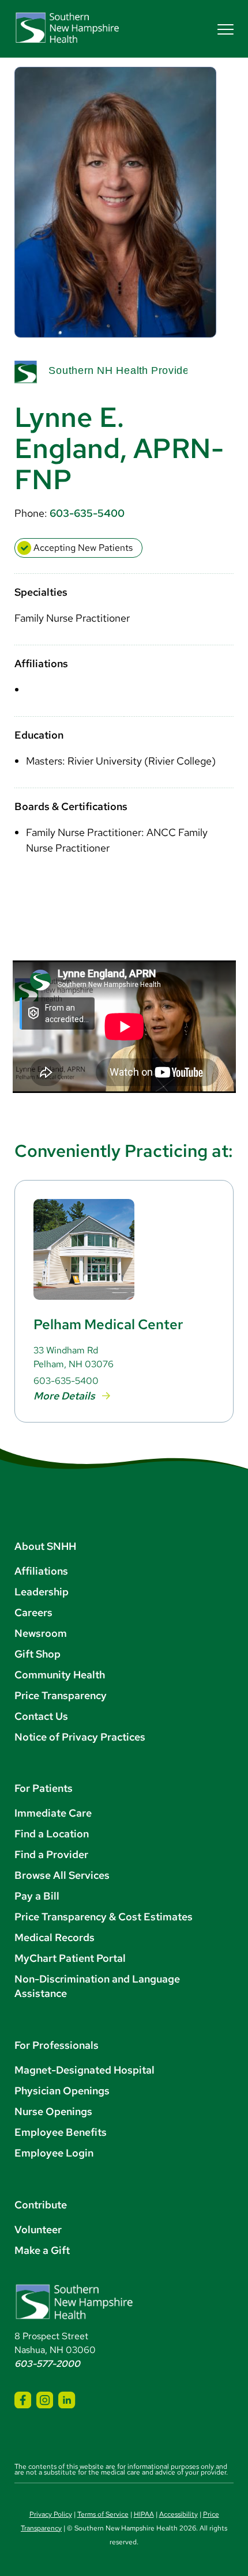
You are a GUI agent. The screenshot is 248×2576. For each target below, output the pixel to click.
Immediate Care (53, 1813)
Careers (33, 1612)
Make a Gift (42, 2250)
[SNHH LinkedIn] (67, 2400)
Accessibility (179, 2514)
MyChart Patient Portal (70, 1958)
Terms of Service (103, 2514)
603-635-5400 (87, 513)
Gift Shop (37, 1654)
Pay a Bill (37, 1896)
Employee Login (54, 2153)
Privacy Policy (51, 2514)
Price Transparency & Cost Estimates (104, 1917)
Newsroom (41, 1633)
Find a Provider (51, 1854)
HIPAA (144, 2514)
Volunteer (38, 2229)
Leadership (42, 1592)
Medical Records (55, 1937)
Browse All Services (62, 1875)
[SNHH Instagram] (45, 2400)
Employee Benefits (61, 2132)
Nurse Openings (53, 2111)
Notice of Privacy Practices (80, 1737)
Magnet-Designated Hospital (84, 2070)
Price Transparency (61, 1695)
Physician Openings (62, 2091)
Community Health (60, 1675)
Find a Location (52, 1834)
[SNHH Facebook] (23, 2400)
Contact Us (41, 1716)
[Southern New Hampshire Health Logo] (74, 2317)
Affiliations (41, 1571)
